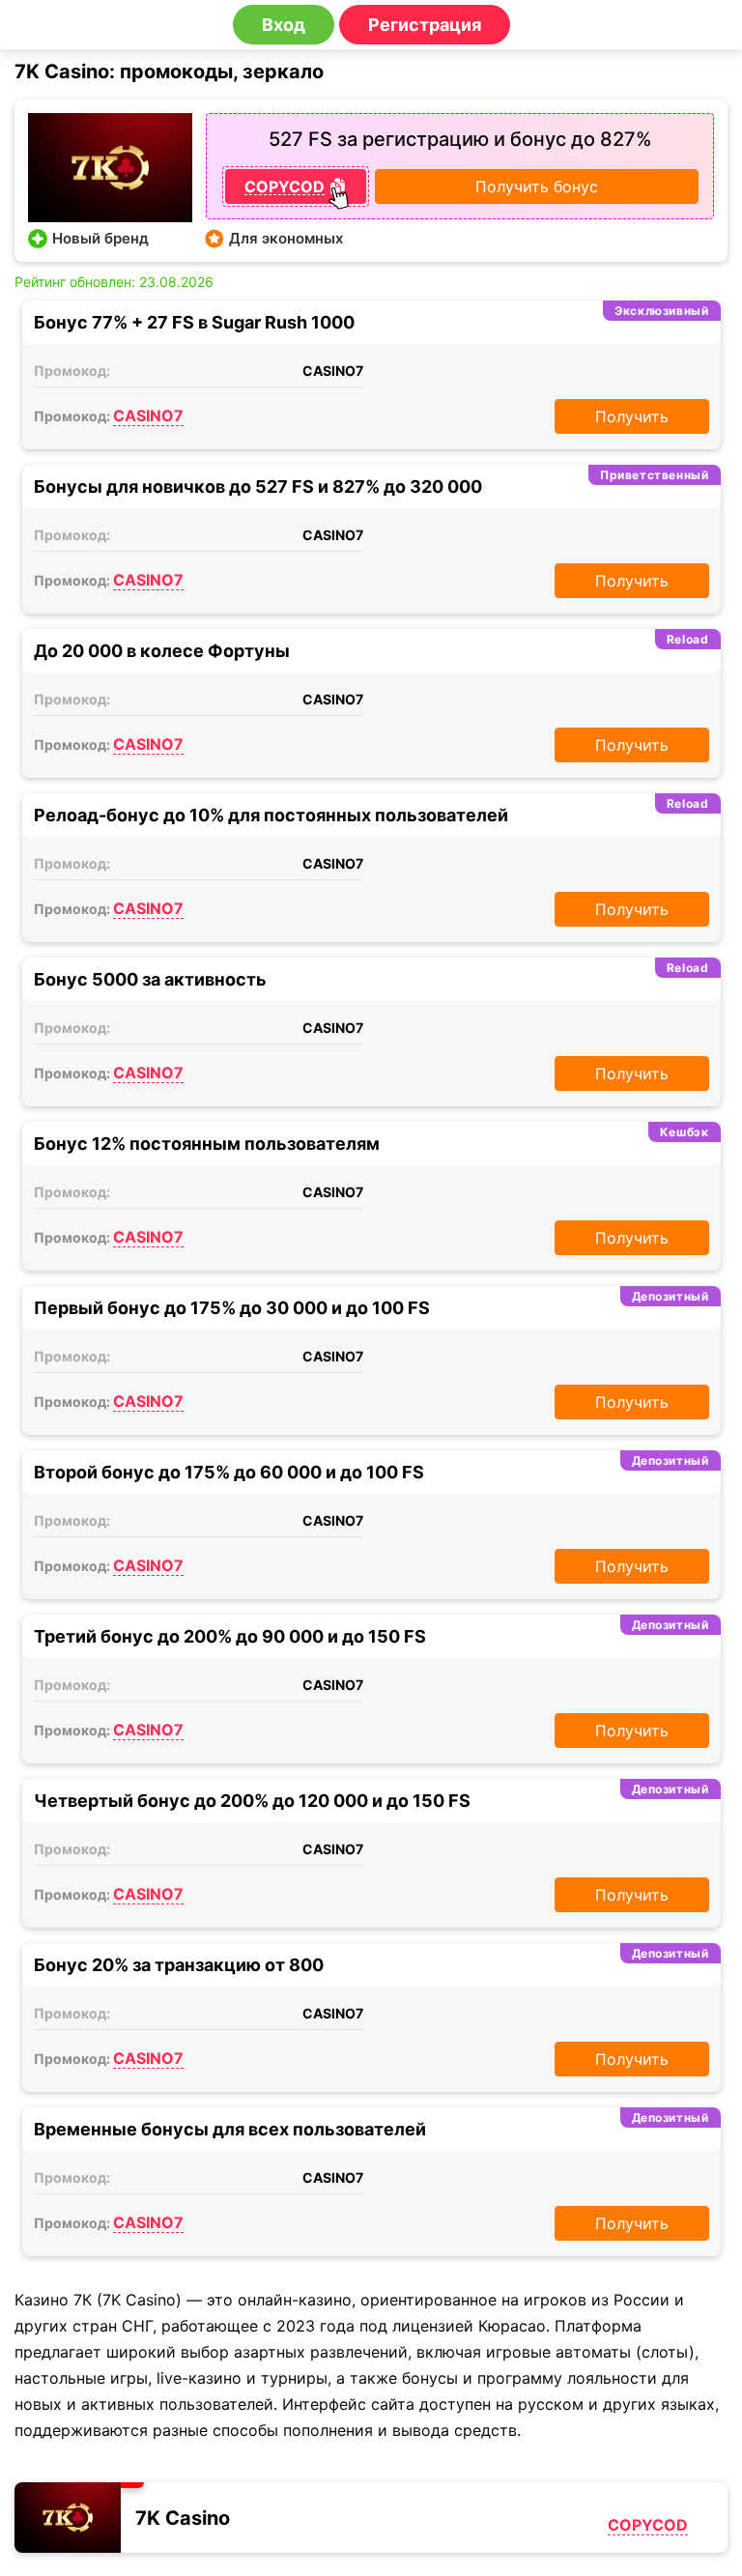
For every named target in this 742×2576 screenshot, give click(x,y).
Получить (632, 416)
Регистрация (425, 25)
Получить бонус (537, 186)
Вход (284, 25)
